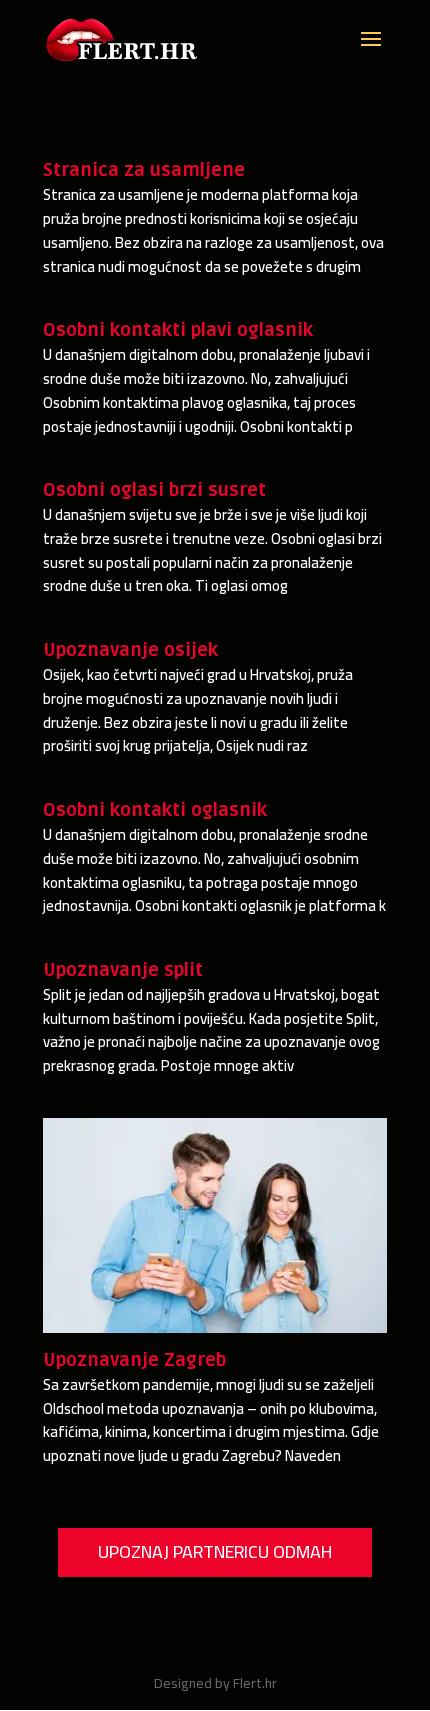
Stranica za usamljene (144, 170)
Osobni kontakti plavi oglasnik (178, 330)
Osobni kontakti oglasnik (155, 810)
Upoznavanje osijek (130, 650)
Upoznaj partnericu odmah (215, 1551)
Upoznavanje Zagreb (134, 1360)
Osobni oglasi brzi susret (154, 490)
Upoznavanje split (123, 970)
